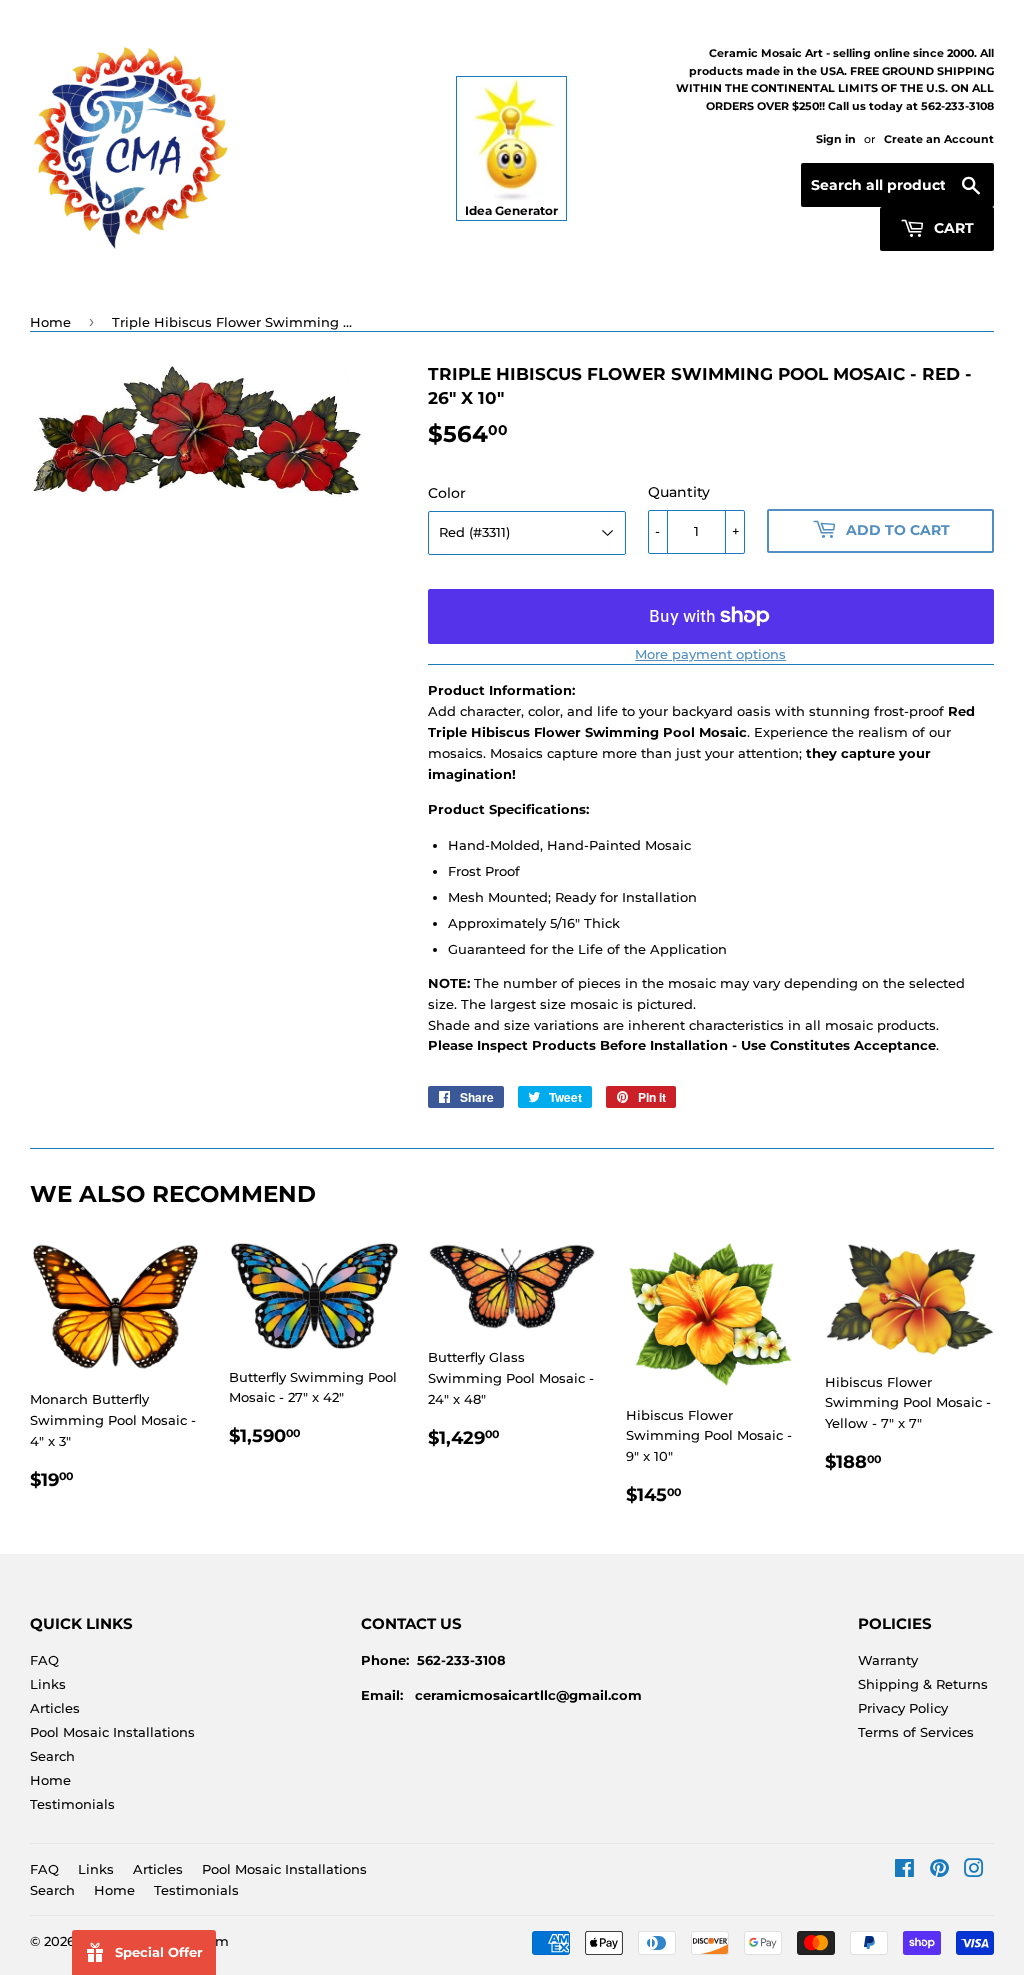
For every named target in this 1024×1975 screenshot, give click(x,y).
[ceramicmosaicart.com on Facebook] (904, 1871)
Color (447, 493)
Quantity (679, 492)
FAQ (44, 1660)
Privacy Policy (903, 1708)
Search (52, 1756)
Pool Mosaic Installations (112, 1732)
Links (48, 1684)
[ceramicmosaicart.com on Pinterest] (939, 1871)
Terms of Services (916, 1732)
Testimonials (72, 1804)
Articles (55, 1708)
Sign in (836, 139)
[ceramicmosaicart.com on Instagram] (974, 1871)
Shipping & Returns (923, 1684)
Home (50, 322)
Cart (952, 228)
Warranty (888, 1660)
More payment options (710, 654)
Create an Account (939, 139)
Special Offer (159, 1952)
